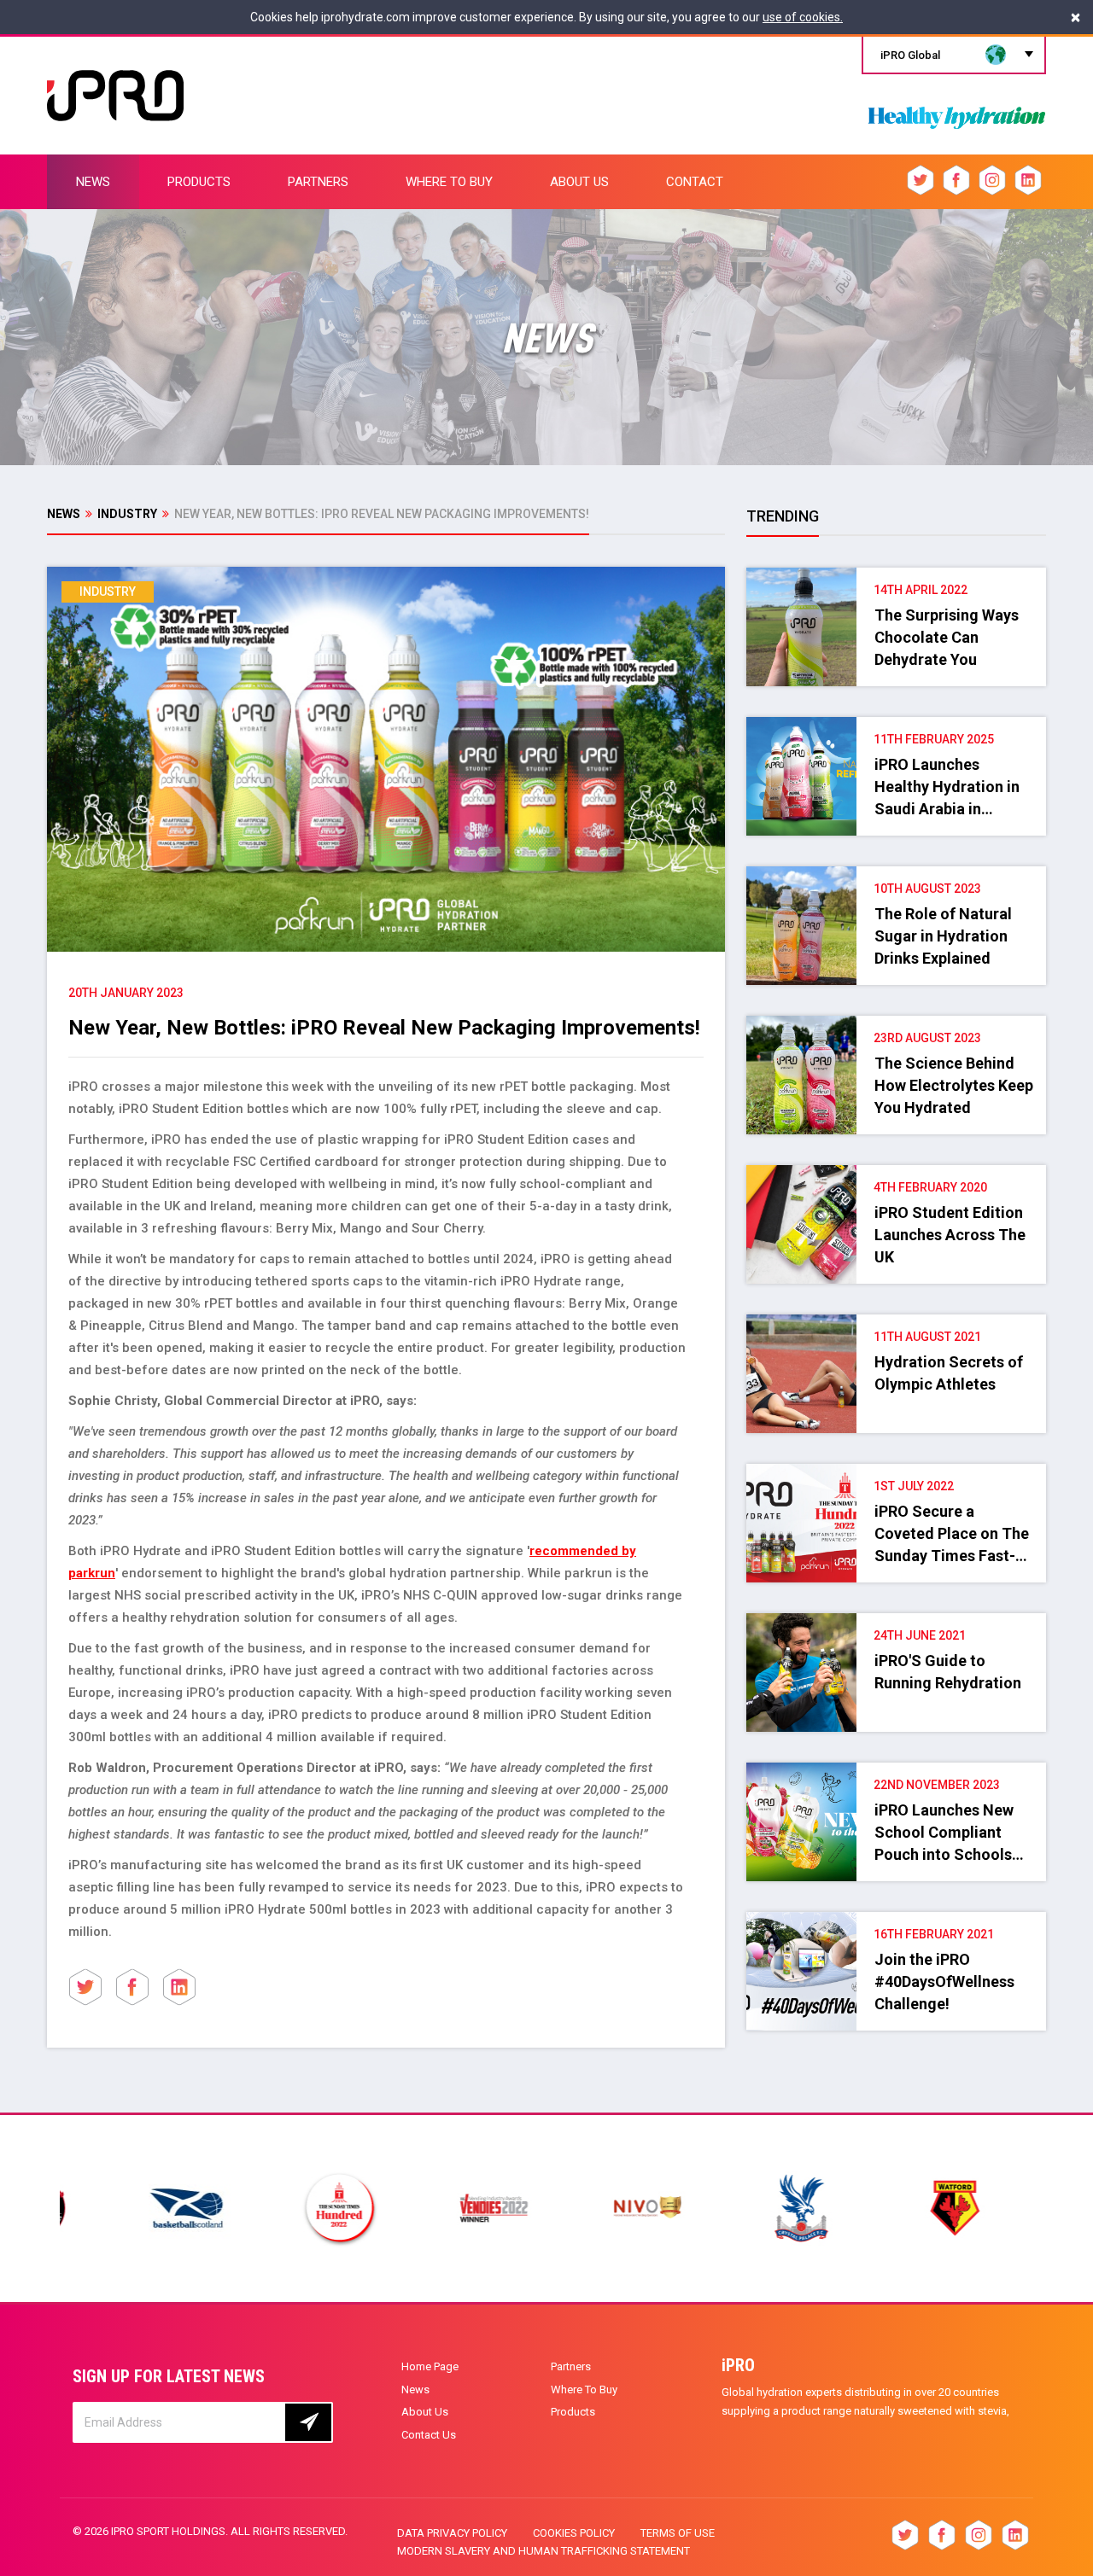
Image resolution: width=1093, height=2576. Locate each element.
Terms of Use (678, 2533)
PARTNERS (318, 182)
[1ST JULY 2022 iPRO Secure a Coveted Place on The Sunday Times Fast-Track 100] (896, 1472)
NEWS (93, 182)
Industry (127, 514)
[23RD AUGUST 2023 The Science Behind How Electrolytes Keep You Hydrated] (896, 1024)
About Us (425, 2412)
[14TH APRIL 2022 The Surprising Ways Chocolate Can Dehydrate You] (896, 576)
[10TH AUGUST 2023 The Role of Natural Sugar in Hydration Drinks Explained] (896, 875)
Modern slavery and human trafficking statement (544, 2551)
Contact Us (429, 2435)
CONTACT (695, 182)
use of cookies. (803, 17)
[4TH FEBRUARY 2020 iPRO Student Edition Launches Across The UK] (896, 1174)
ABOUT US (579, 182)
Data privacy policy (452, 2533)
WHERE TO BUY (449, 182)
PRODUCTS (199, 182)
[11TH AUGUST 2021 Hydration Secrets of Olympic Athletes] (896, 1323)
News (64, 514)
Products (573, 2412)
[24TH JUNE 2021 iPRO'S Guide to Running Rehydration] (896, 1622)
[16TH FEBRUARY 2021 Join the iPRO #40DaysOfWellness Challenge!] (896, 1920)
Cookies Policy (574, 2533)
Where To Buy (584, 2390)
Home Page (430, 2366)
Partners (571, 2366)
